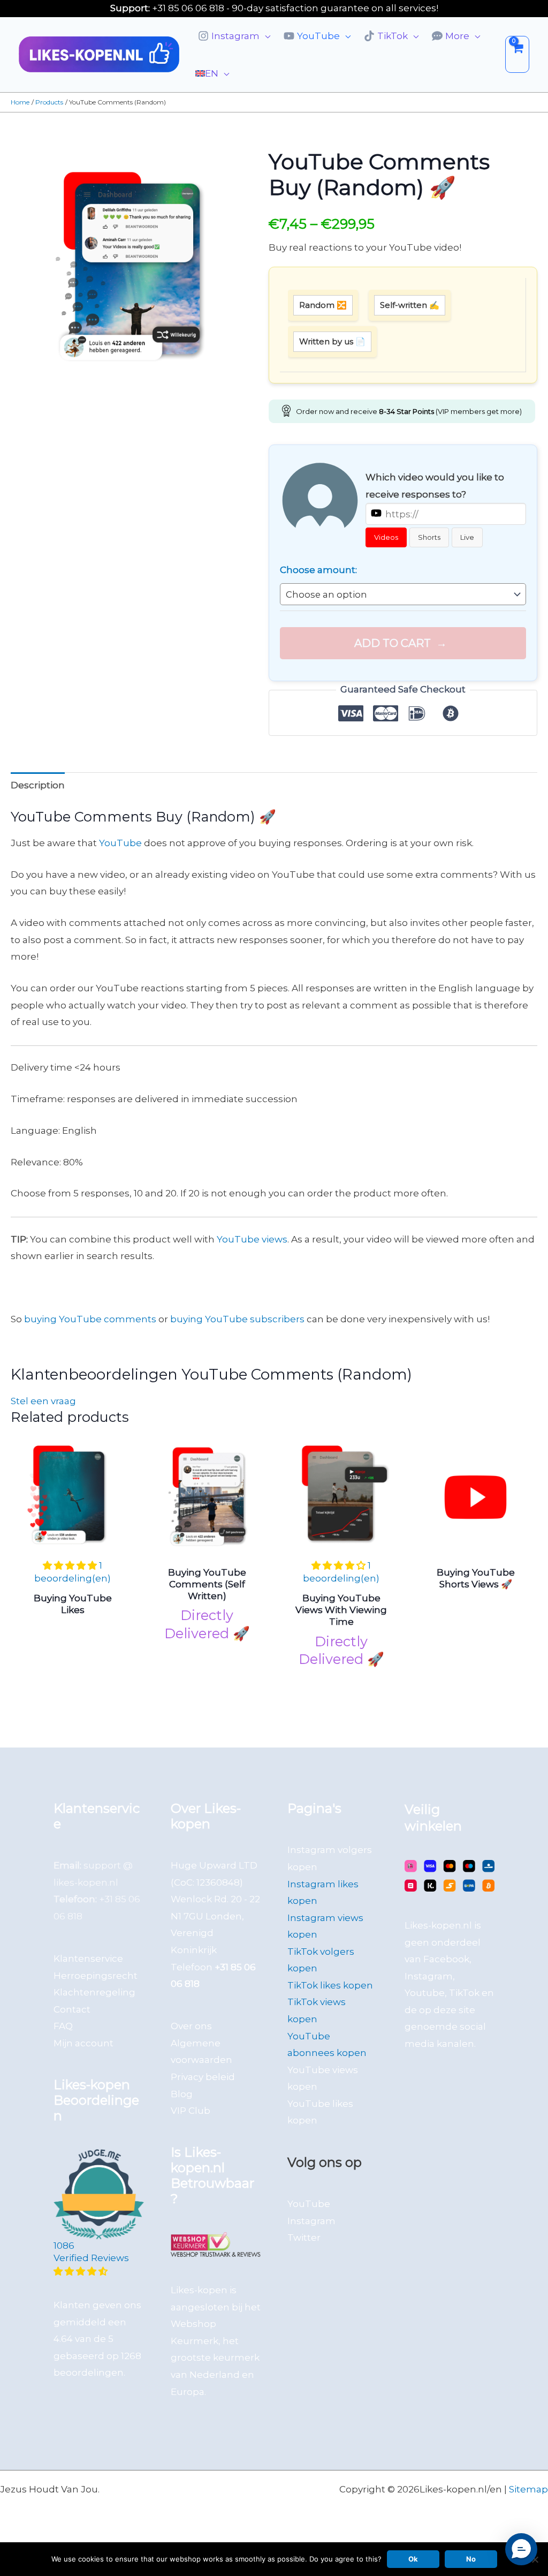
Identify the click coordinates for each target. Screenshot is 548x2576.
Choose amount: (318, 570)
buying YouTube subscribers (237, 1319)
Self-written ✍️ (410, 305)
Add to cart (393, 643)
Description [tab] (38, 785)
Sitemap (528, 2489)
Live (467, 537)
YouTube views (252, 1239)
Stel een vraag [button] (43, 1401)
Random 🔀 (323, 305)
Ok (413, 2559)
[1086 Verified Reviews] (99, 2271)
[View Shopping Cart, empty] (517, 54)
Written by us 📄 (332, 341)
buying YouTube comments (90, 1319)
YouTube (120, 843)
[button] (265, 36)
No (471, 2559)
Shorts (429, 537)
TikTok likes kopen (330, 1985)
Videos (386, 537)
